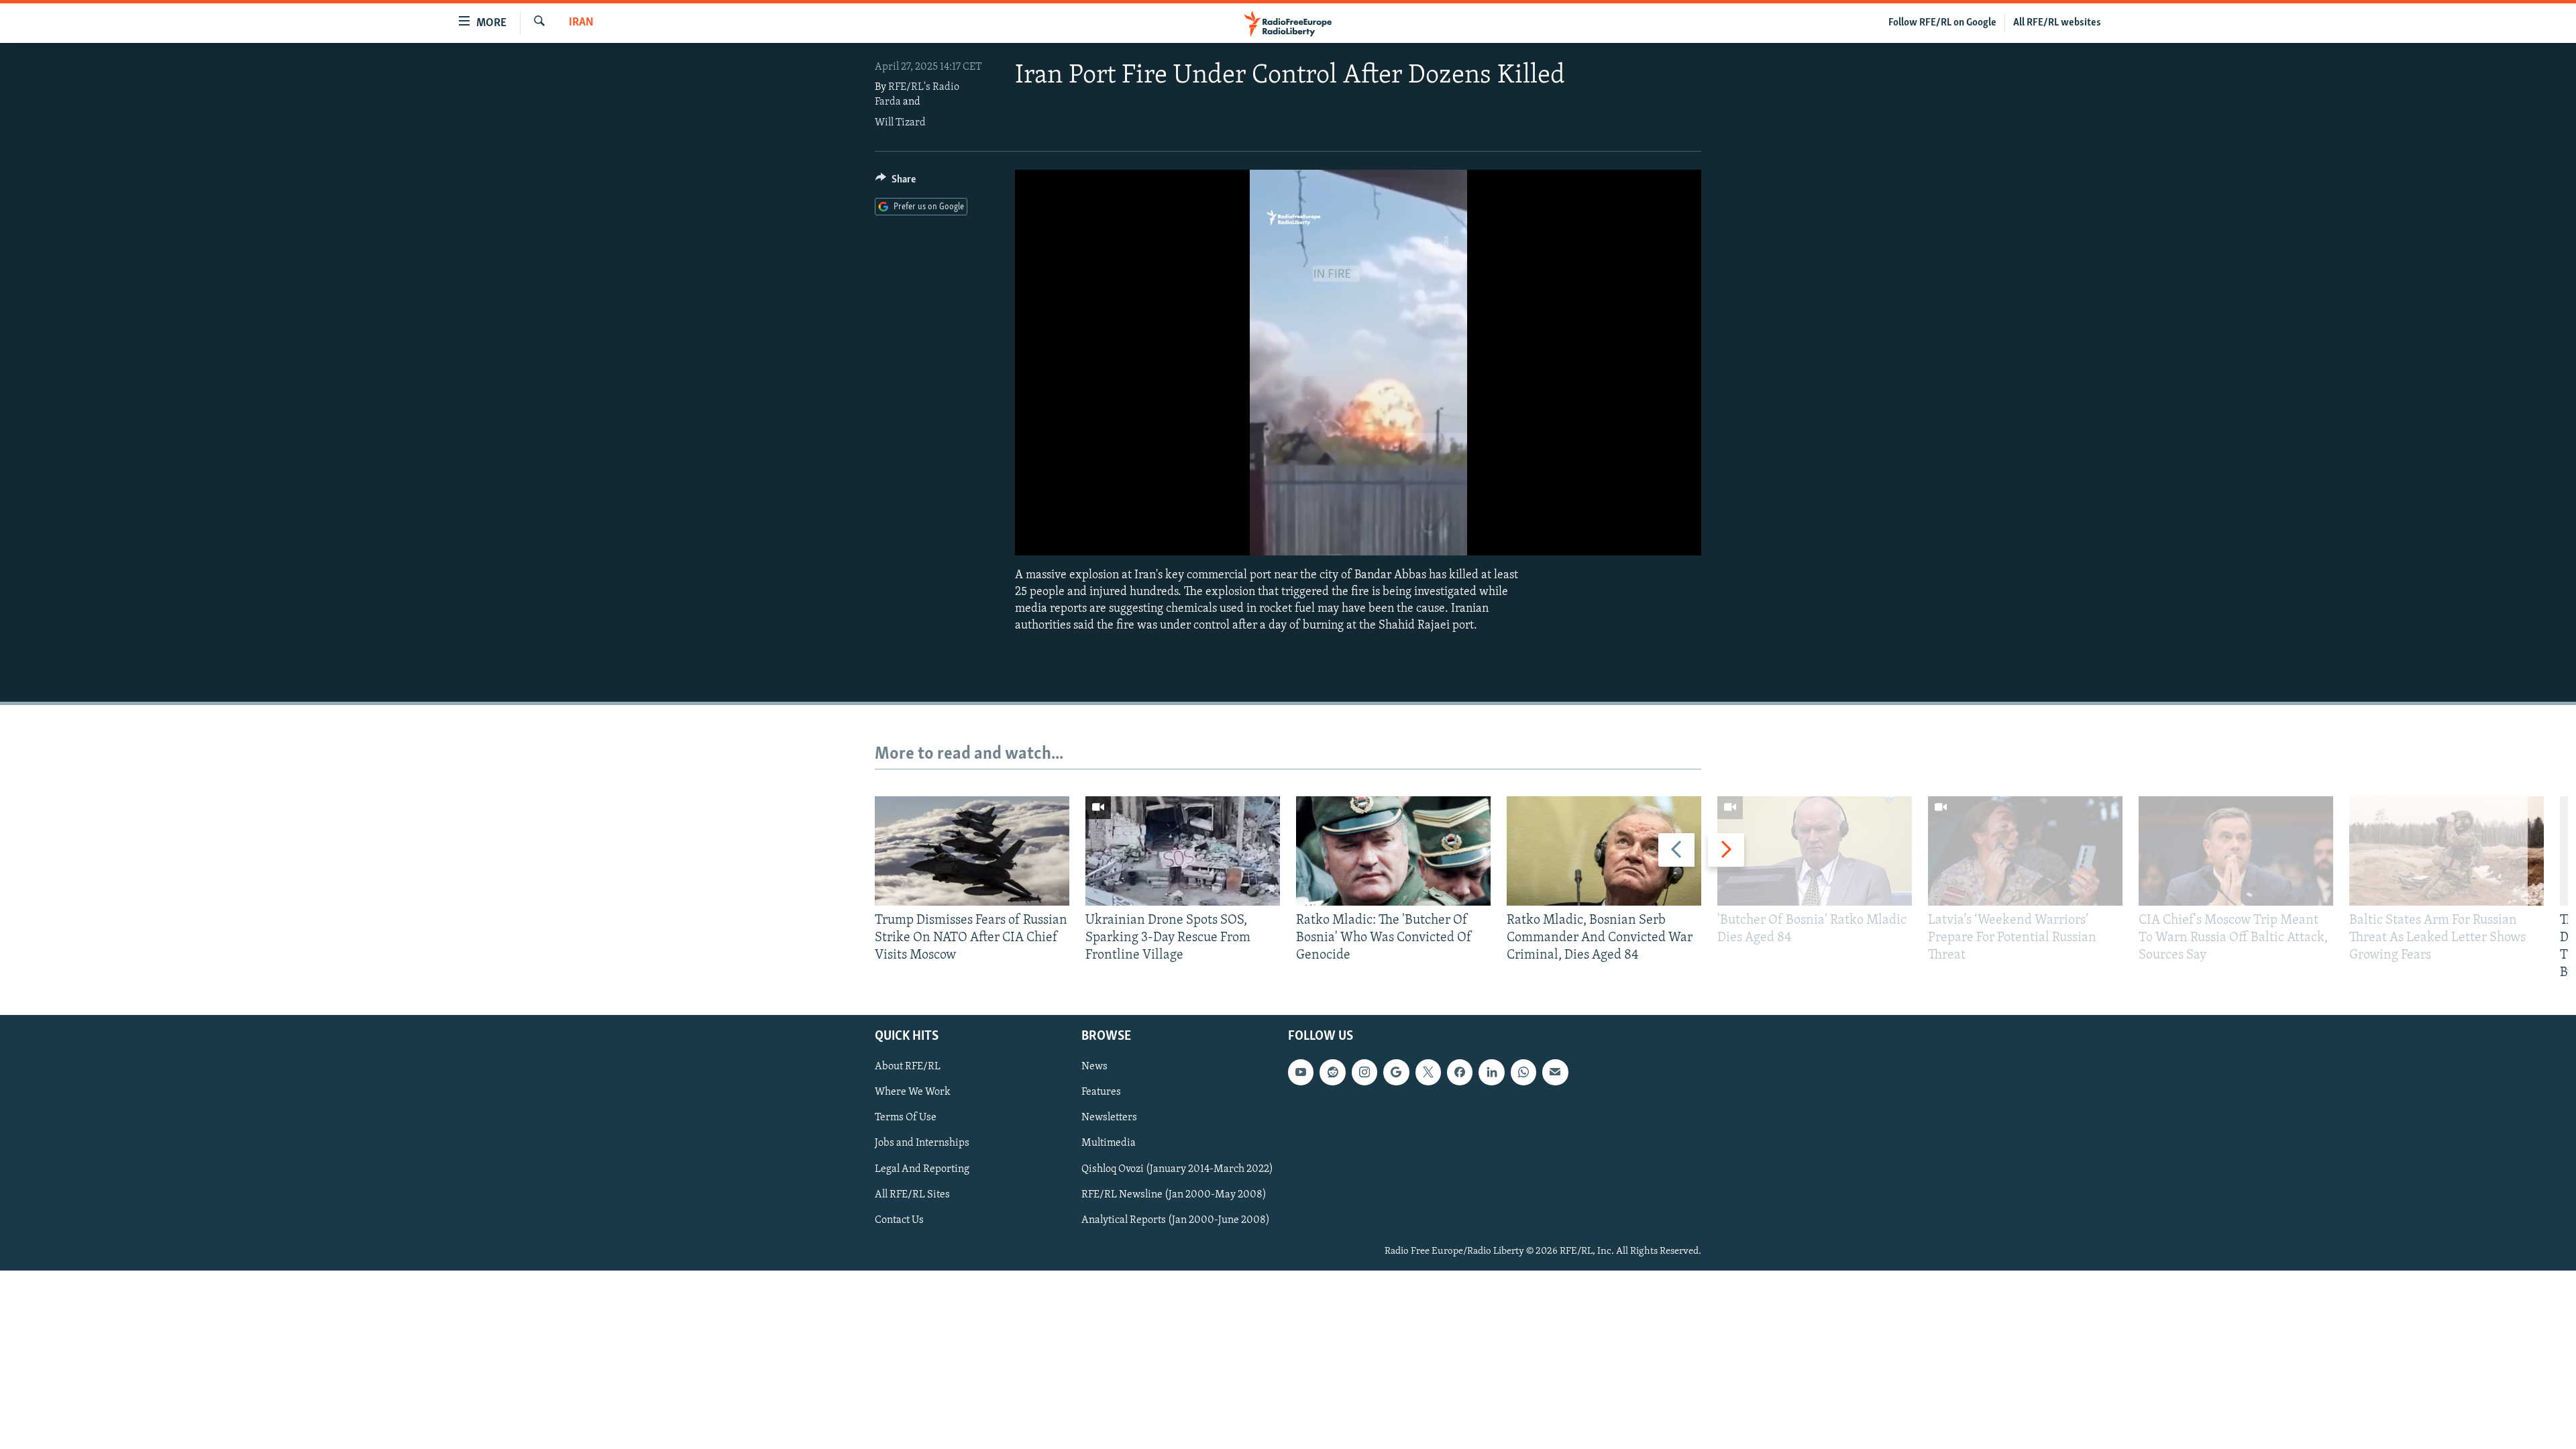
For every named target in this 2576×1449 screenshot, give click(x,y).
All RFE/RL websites (2057, 23)
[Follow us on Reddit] (1332, 1072)
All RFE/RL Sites (912, 1194)
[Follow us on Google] (1396, 1072)
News (1094, 1067)
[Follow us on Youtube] (1301, 1072)
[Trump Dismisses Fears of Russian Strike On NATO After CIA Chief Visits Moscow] (972, 851)
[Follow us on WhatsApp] (1523, 1072)
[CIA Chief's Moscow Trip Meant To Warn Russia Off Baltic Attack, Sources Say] (2236, 851)
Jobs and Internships (922, 1143)
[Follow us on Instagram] (1364, 1072)
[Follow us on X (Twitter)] (1428, 1072)
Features (1101, 1092)
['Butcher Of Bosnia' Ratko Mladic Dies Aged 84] (1815, 851)
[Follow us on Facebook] (1460, 1072)
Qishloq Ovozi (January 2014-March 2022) (1177, 1169)
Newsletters (1109, 1118)
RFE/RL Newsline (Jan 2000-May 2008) (1174, 1194)
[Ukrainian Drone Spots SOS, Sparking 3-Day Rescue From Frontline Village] (1183, 851)
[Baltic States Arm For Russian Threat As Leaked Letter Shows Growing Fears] (2447, 851)
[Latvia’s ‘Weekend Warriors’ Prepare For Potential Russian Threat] (2025, 851)
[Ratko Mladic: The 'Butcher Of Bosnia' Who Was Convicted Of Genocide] (1393, 851)
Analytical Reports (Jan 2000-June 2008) (1176, 1220)
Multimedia (1109, 1143)
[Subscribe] (1555, 1072)
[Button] (896, 182)
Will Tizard (900, 123)
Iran (581, 23)
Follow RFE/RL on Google (1942, 23)
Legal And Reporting (922, 1169)
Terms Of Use (906, 1118)
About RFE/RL (908, 1067)
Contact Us (899, 1220)
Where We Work (913, 1092)
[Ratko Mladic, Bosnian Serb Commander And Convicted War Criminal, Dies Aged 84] (1604, 851)
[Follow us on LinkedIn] (1491, 1072)
